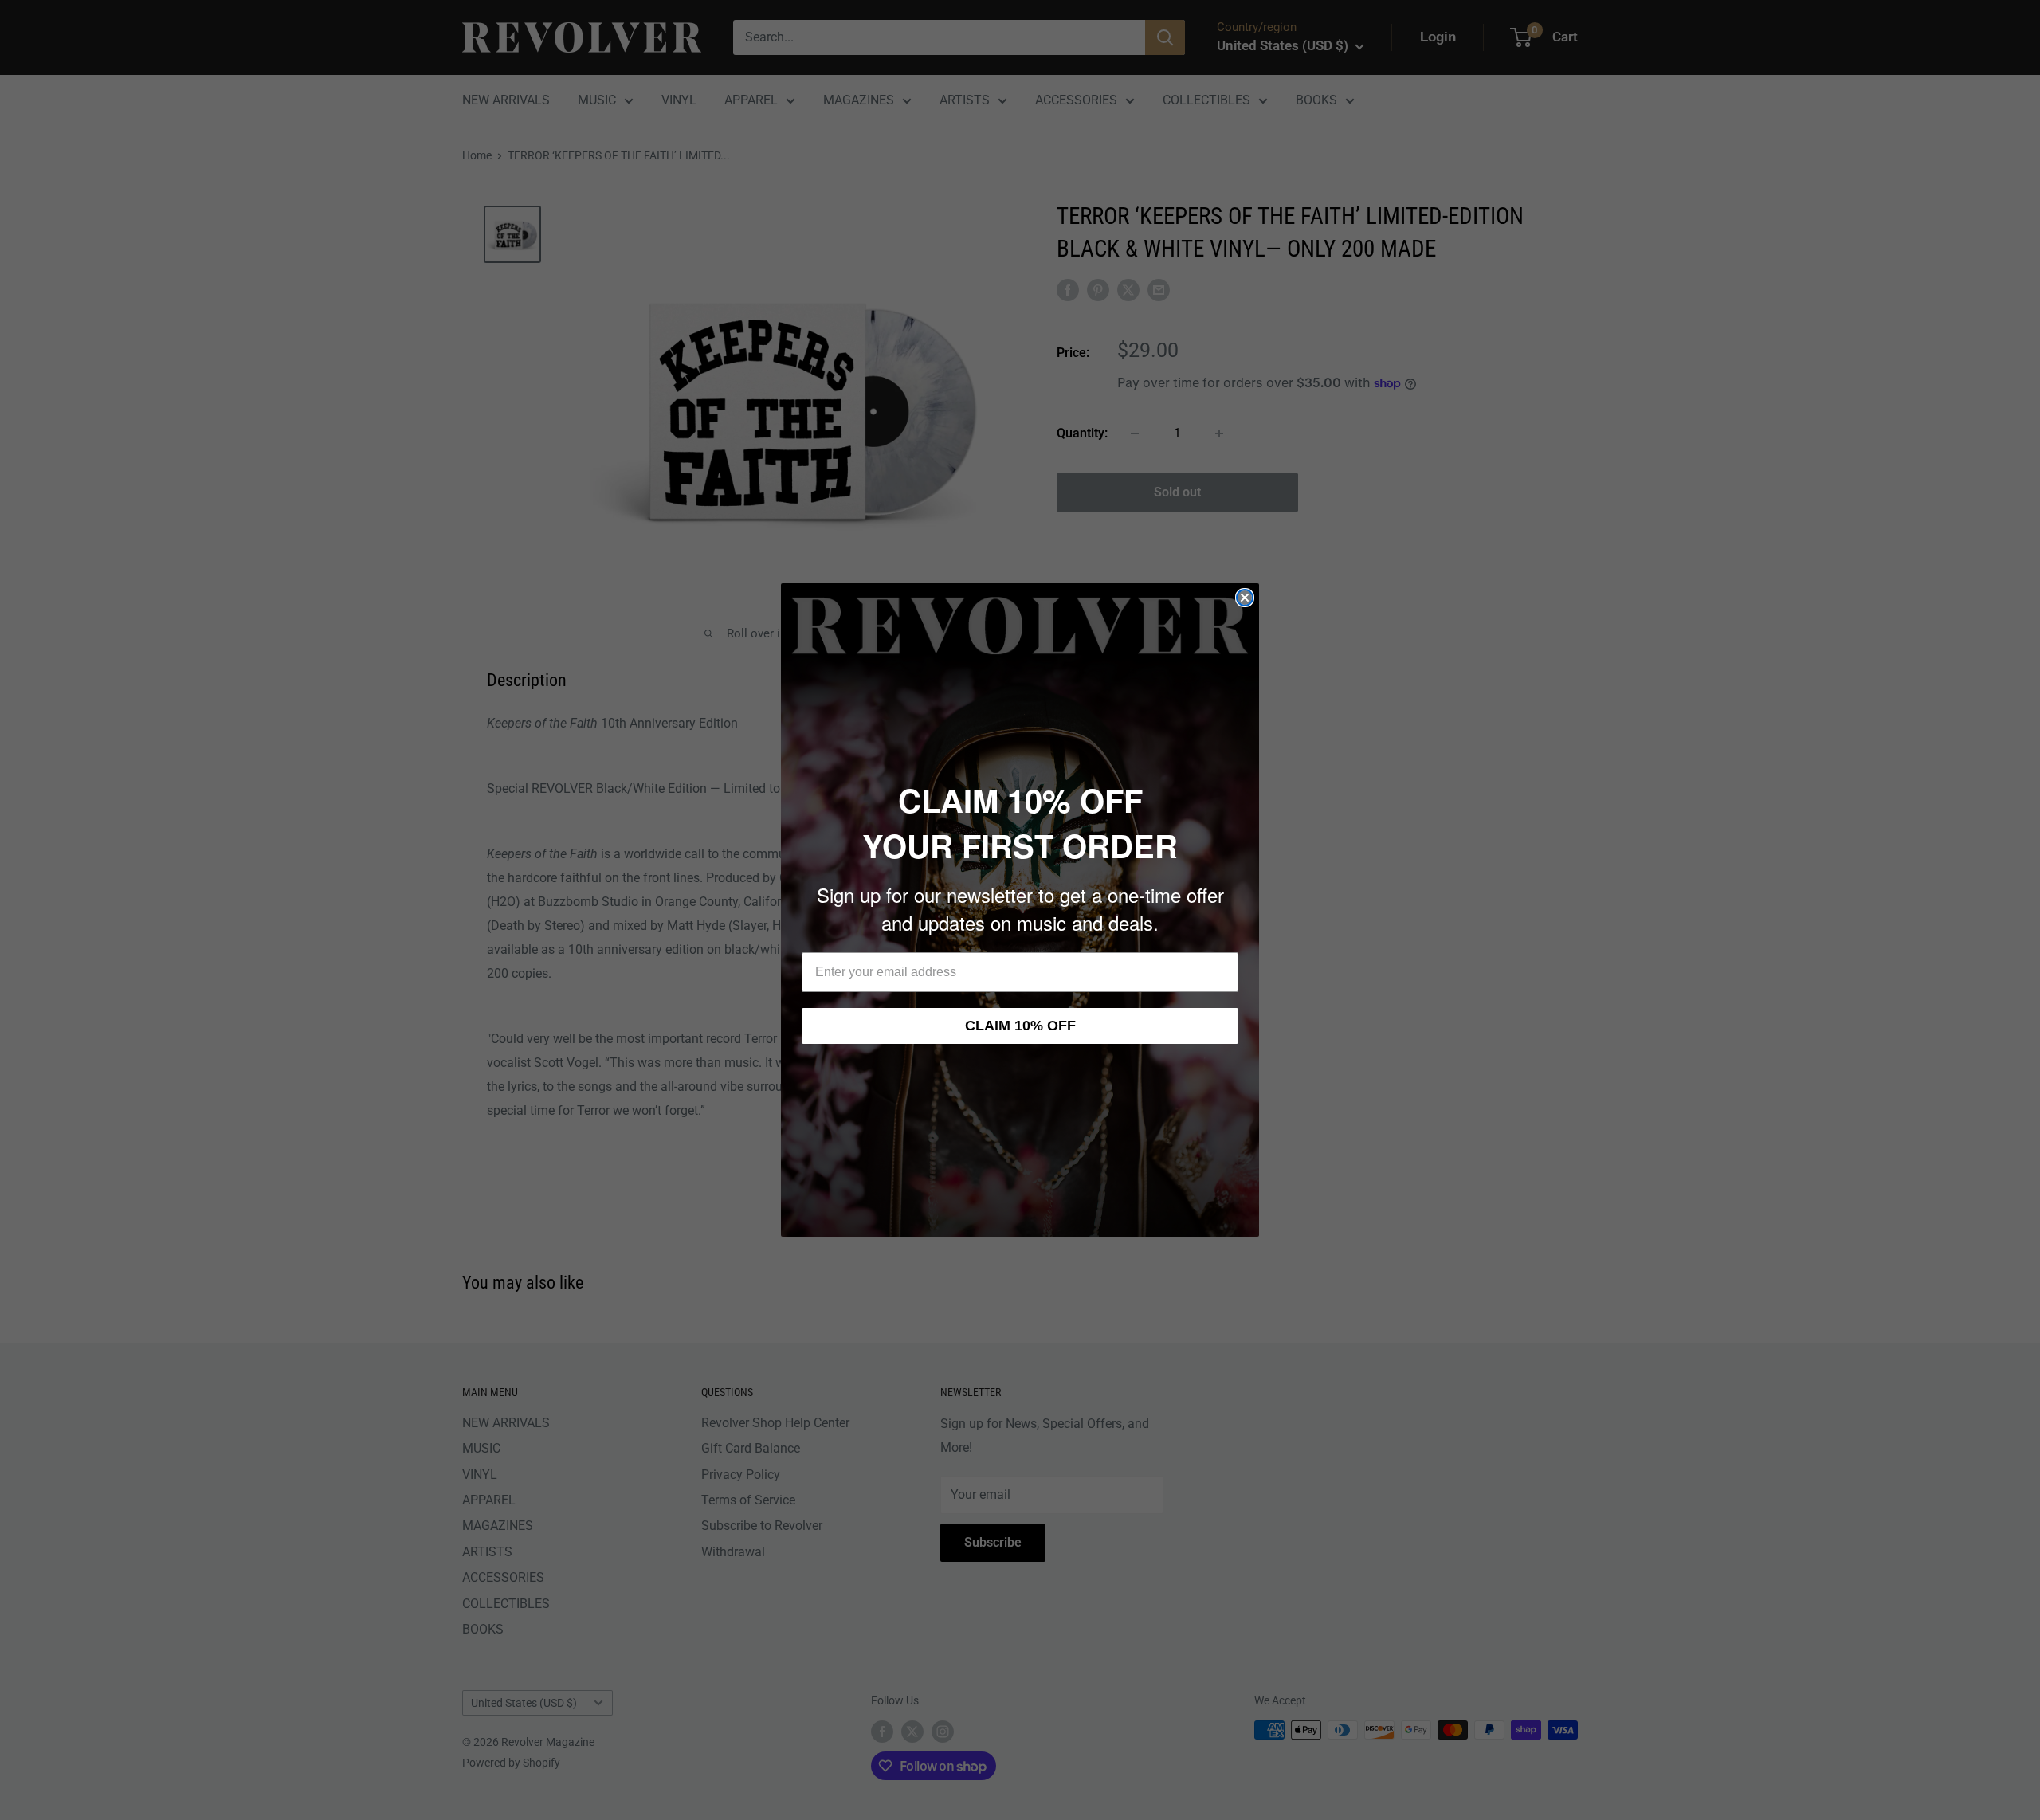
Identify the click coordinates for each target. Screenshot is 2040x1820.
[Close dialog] (1245, 598)
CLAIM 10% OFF (1020, 1026)
